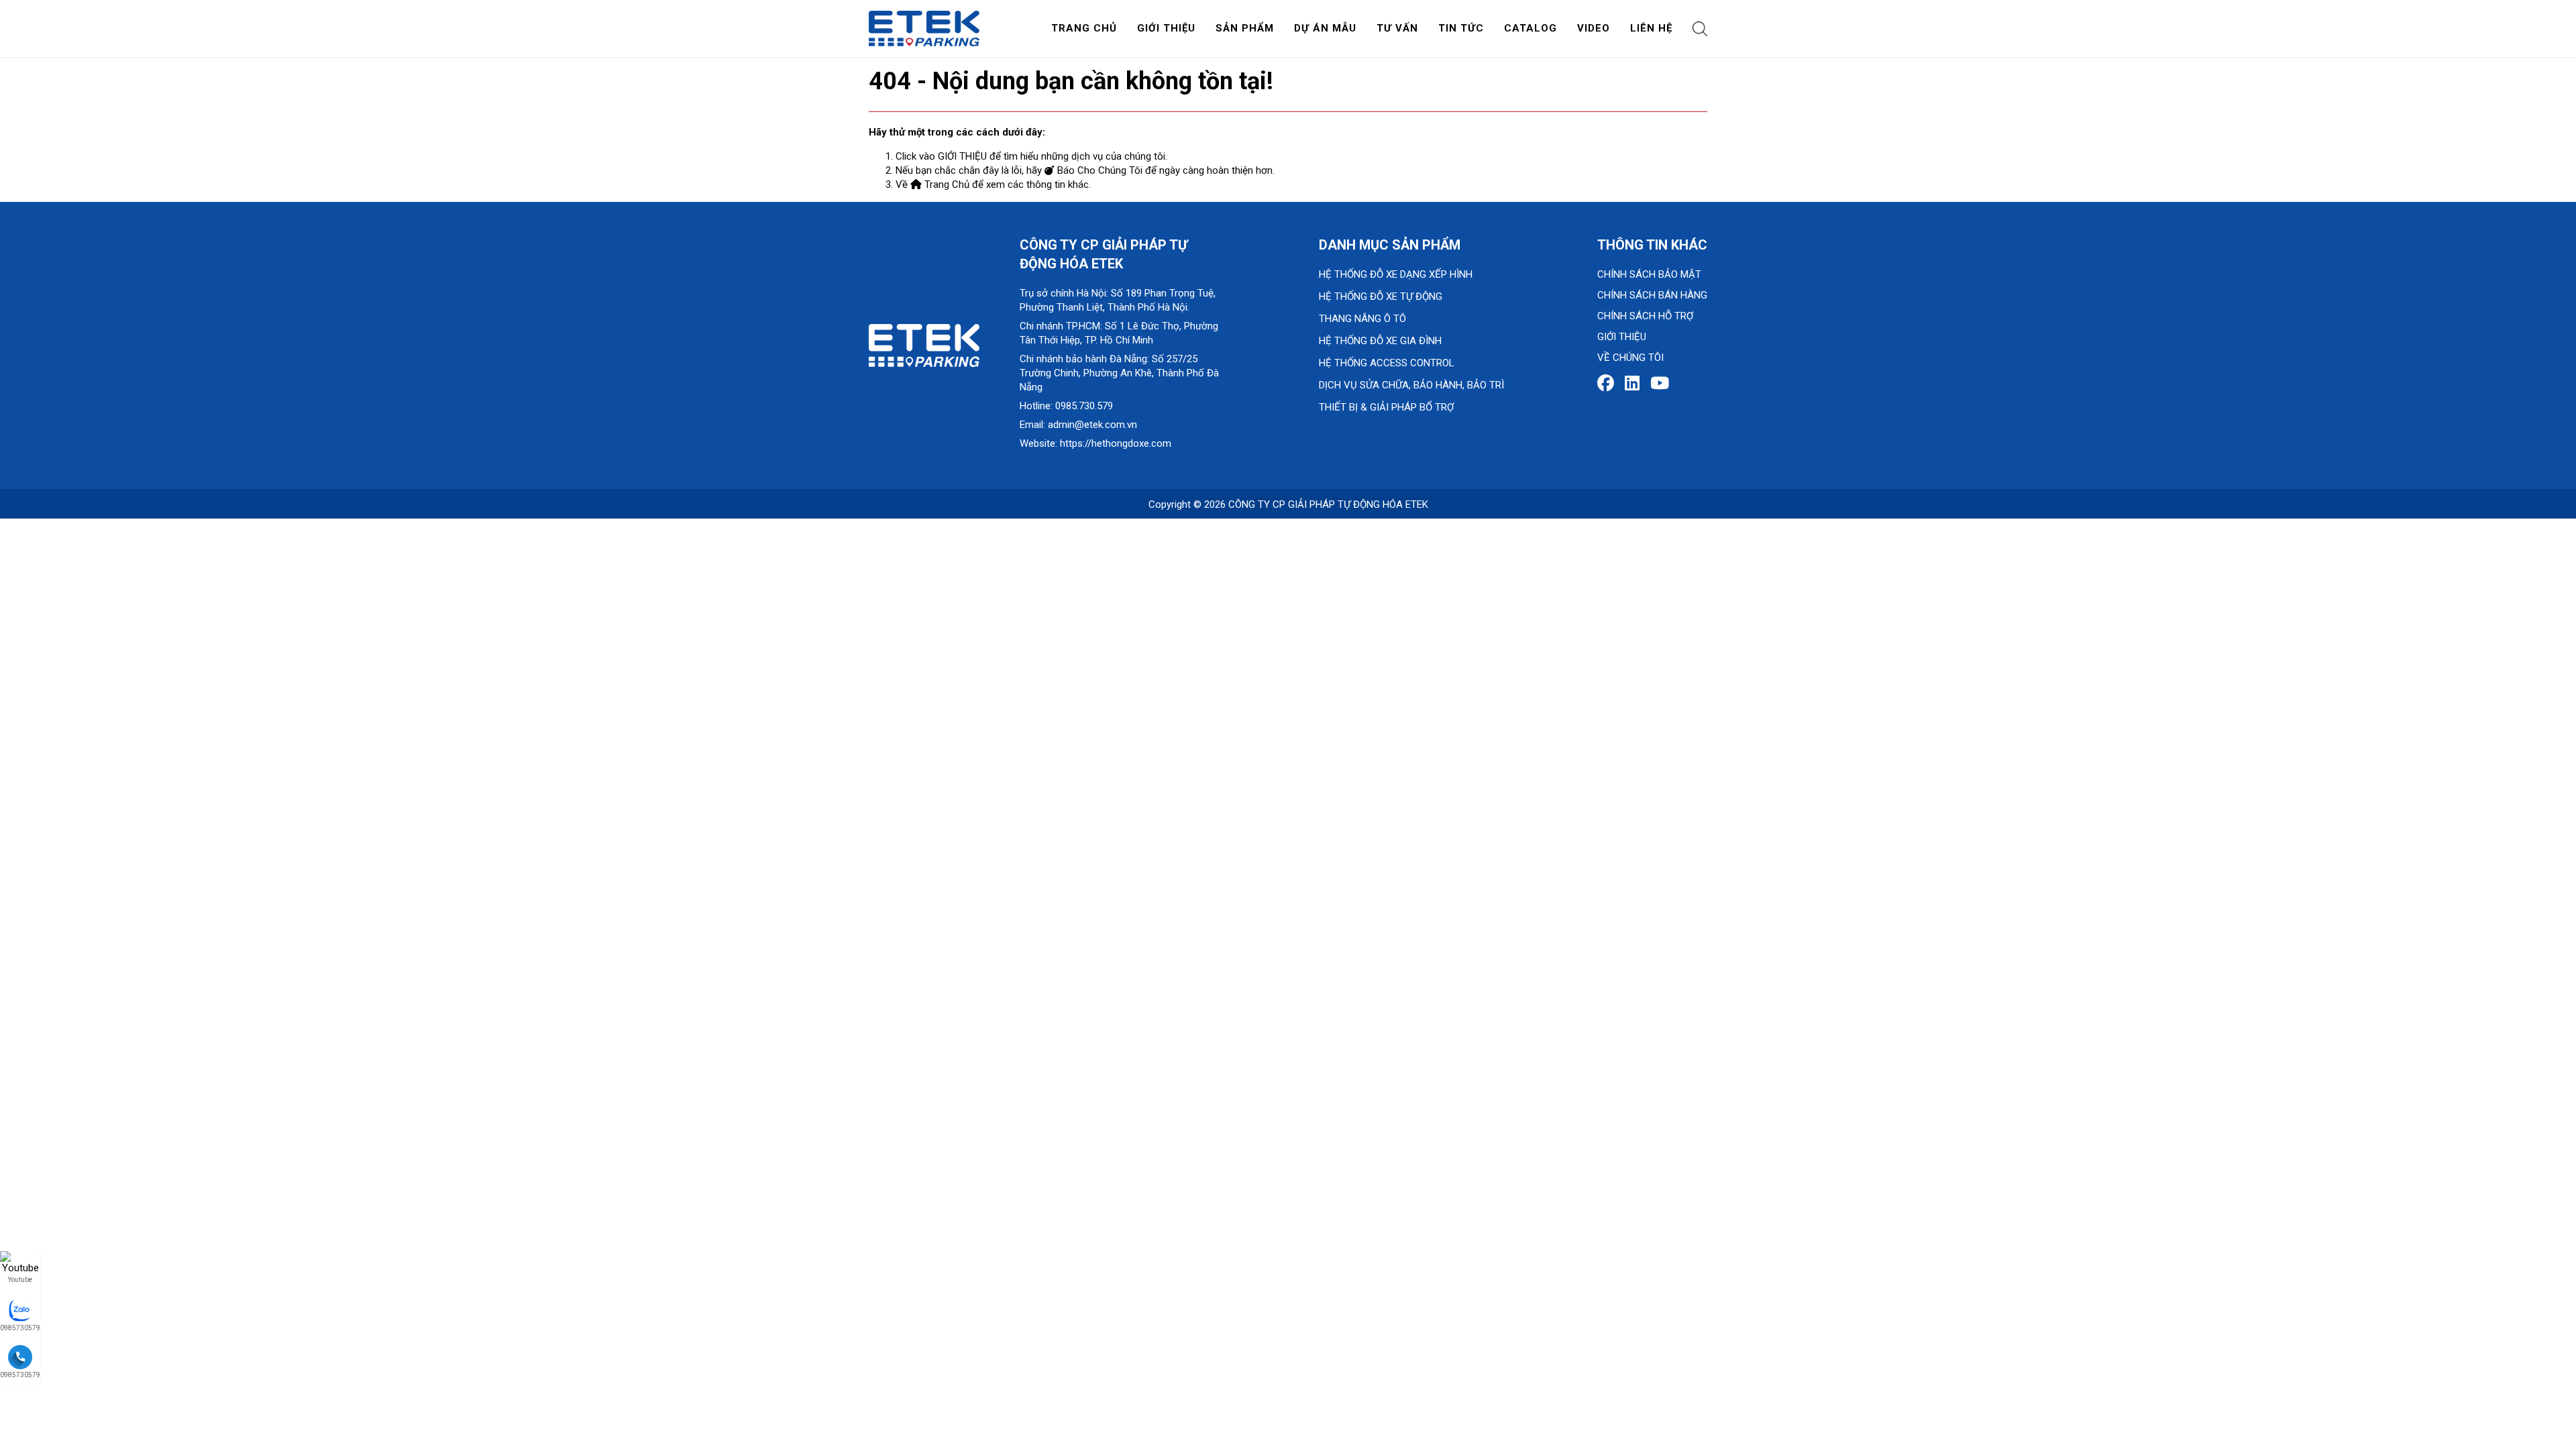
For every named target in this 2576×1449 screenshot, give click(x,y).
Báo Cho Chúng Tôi (1098, 170)
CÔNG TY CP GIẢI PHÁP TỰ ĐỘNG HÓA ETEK (1328, 504)
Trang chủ (1084, 28)
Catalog (1531, 28)
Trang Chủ (946, 184)
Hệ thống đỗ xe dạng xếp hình (1396, 274)
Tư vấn (1397, 28)
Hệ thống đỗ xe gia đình (1380, 341)
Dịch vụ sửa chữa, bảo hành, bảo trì (1411, 385)
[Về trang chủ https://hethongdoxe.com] (924, 28)
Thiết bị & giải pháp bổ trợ (1386, 407)
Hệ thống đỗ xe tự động (1381, 297)
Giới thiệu (1166, 28)
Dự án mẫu (1325, 28)
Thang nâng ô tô (1362, 319)
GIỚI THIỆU (962, 156)
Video (1594, 28)
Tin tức (1461, 28)
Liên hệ (1651, 28)
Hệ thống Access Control (1387, 363)
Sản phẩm (1245, 28)
